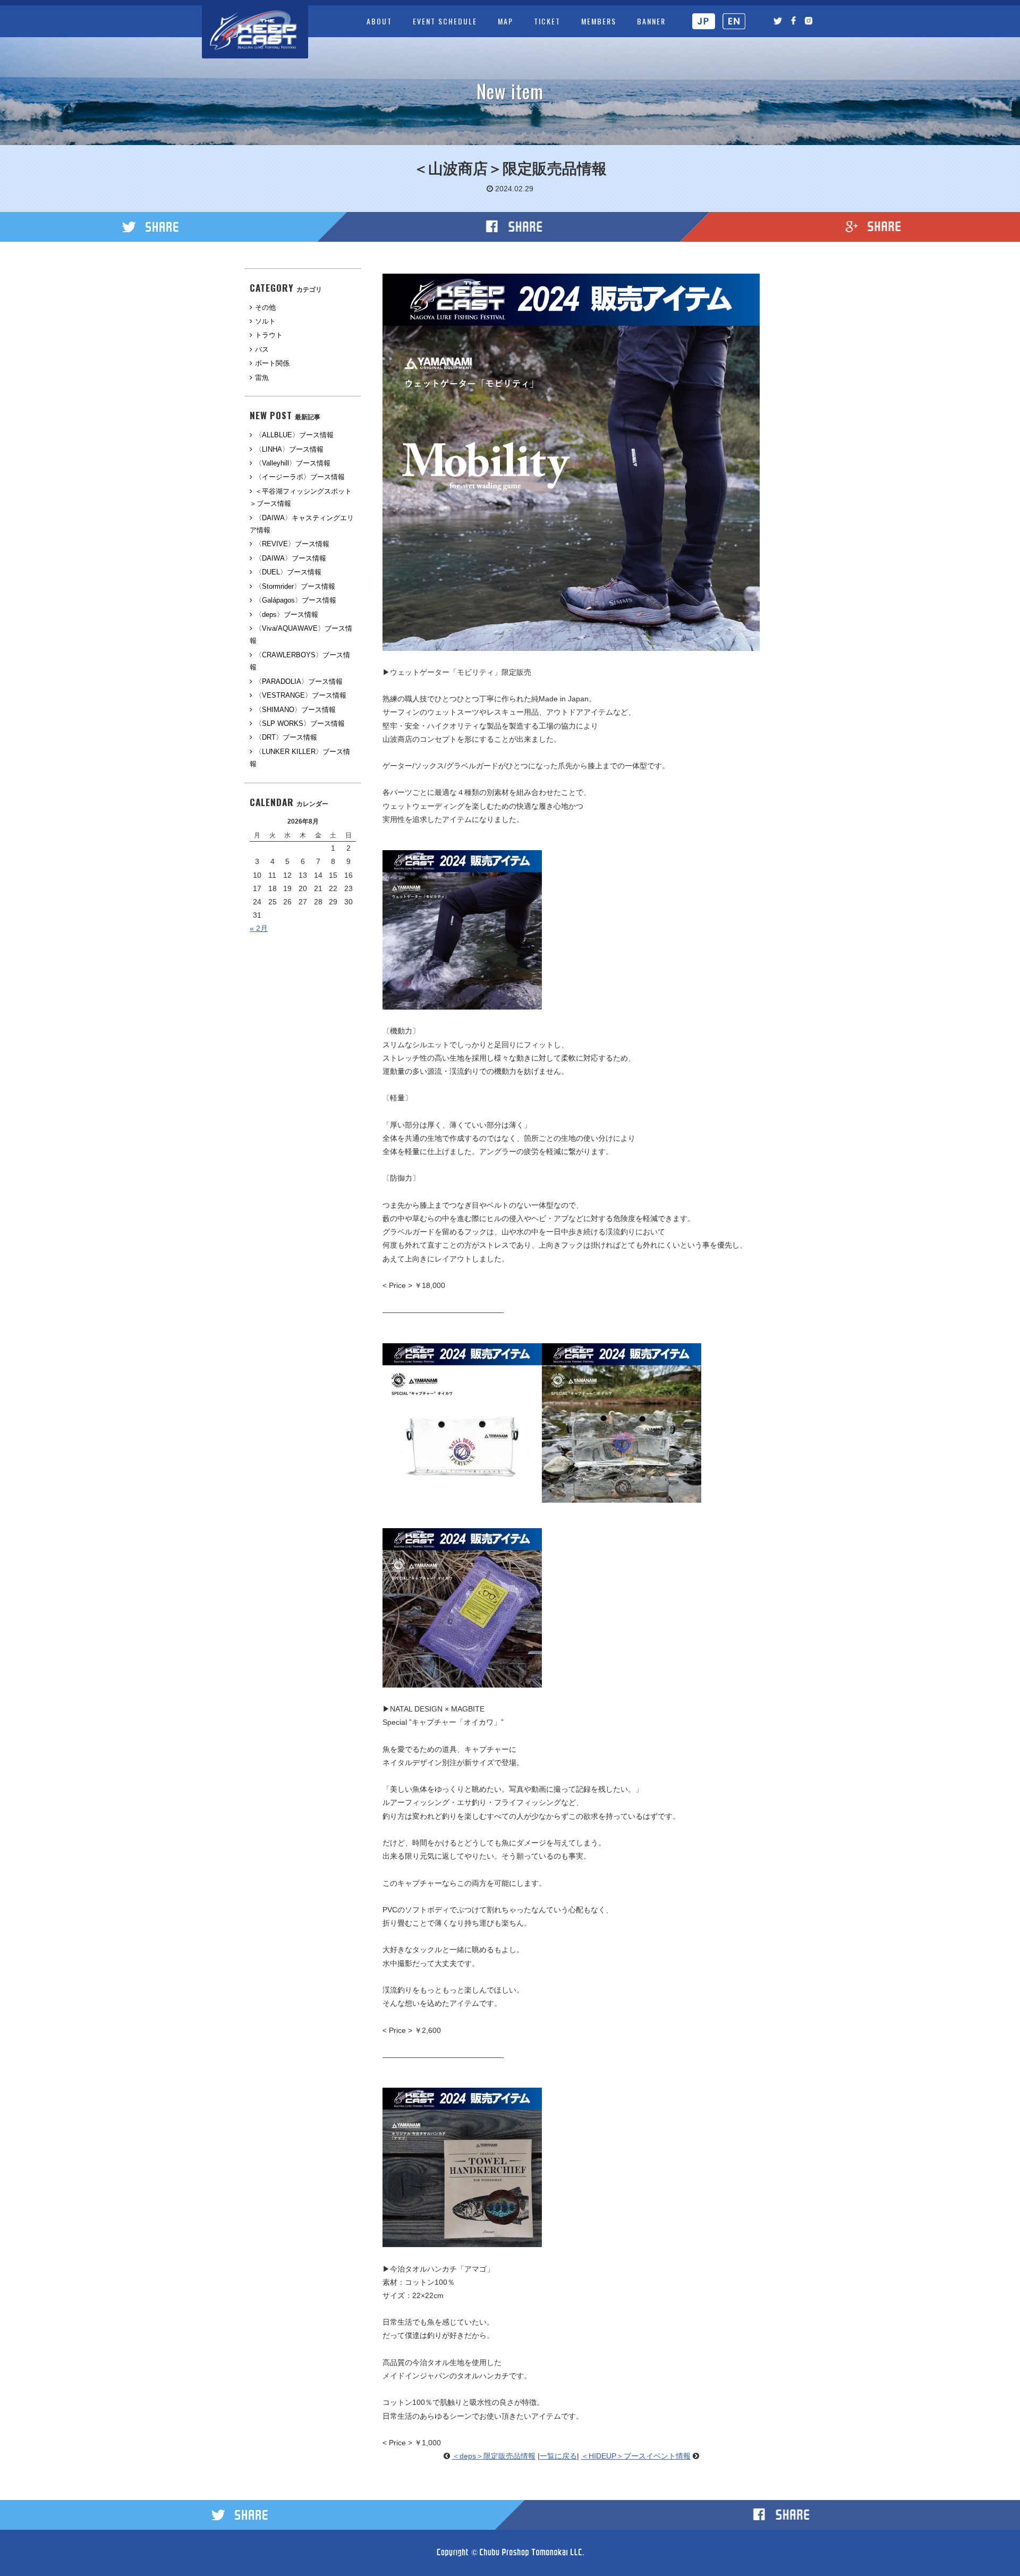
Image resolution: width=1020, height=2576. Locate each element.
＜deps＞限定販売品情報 (494, 2456)
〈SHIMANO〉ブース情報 (295, 710)
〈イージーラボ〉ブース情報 (300, 477)
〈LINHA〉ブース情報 (289, 449)
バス (262, 349)
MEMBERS (599, 21)
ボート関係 (272, 363)
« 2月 (259, 928)
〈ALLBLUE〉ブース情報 (294, 435)
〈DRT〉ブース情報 (286, 737)
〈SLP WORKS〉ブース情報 (300, 723)
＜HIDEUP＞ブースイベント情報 (636, 2456)
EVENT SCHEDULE (445, 21)
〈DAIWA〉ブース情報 (291, 558)
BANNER (651, 21)
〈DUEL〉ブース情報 (288, 572)
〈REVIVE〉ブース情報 (292, 544)
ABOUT (379, 21)
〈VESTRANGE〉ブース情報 (301, 695)
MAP (505, 21)
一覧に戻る (558, 2456)
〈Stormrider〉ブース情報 (295, 586)
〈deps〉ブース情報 (287, 615)
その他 (265, 307)
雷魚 (262, 378)
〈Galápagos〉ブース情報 (296, 600)
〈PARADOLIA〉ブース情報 (299, 681)
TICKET (547, 21)
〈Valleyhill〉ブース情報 (293, 463)
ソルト (265, 321)
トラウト (269, 335)
